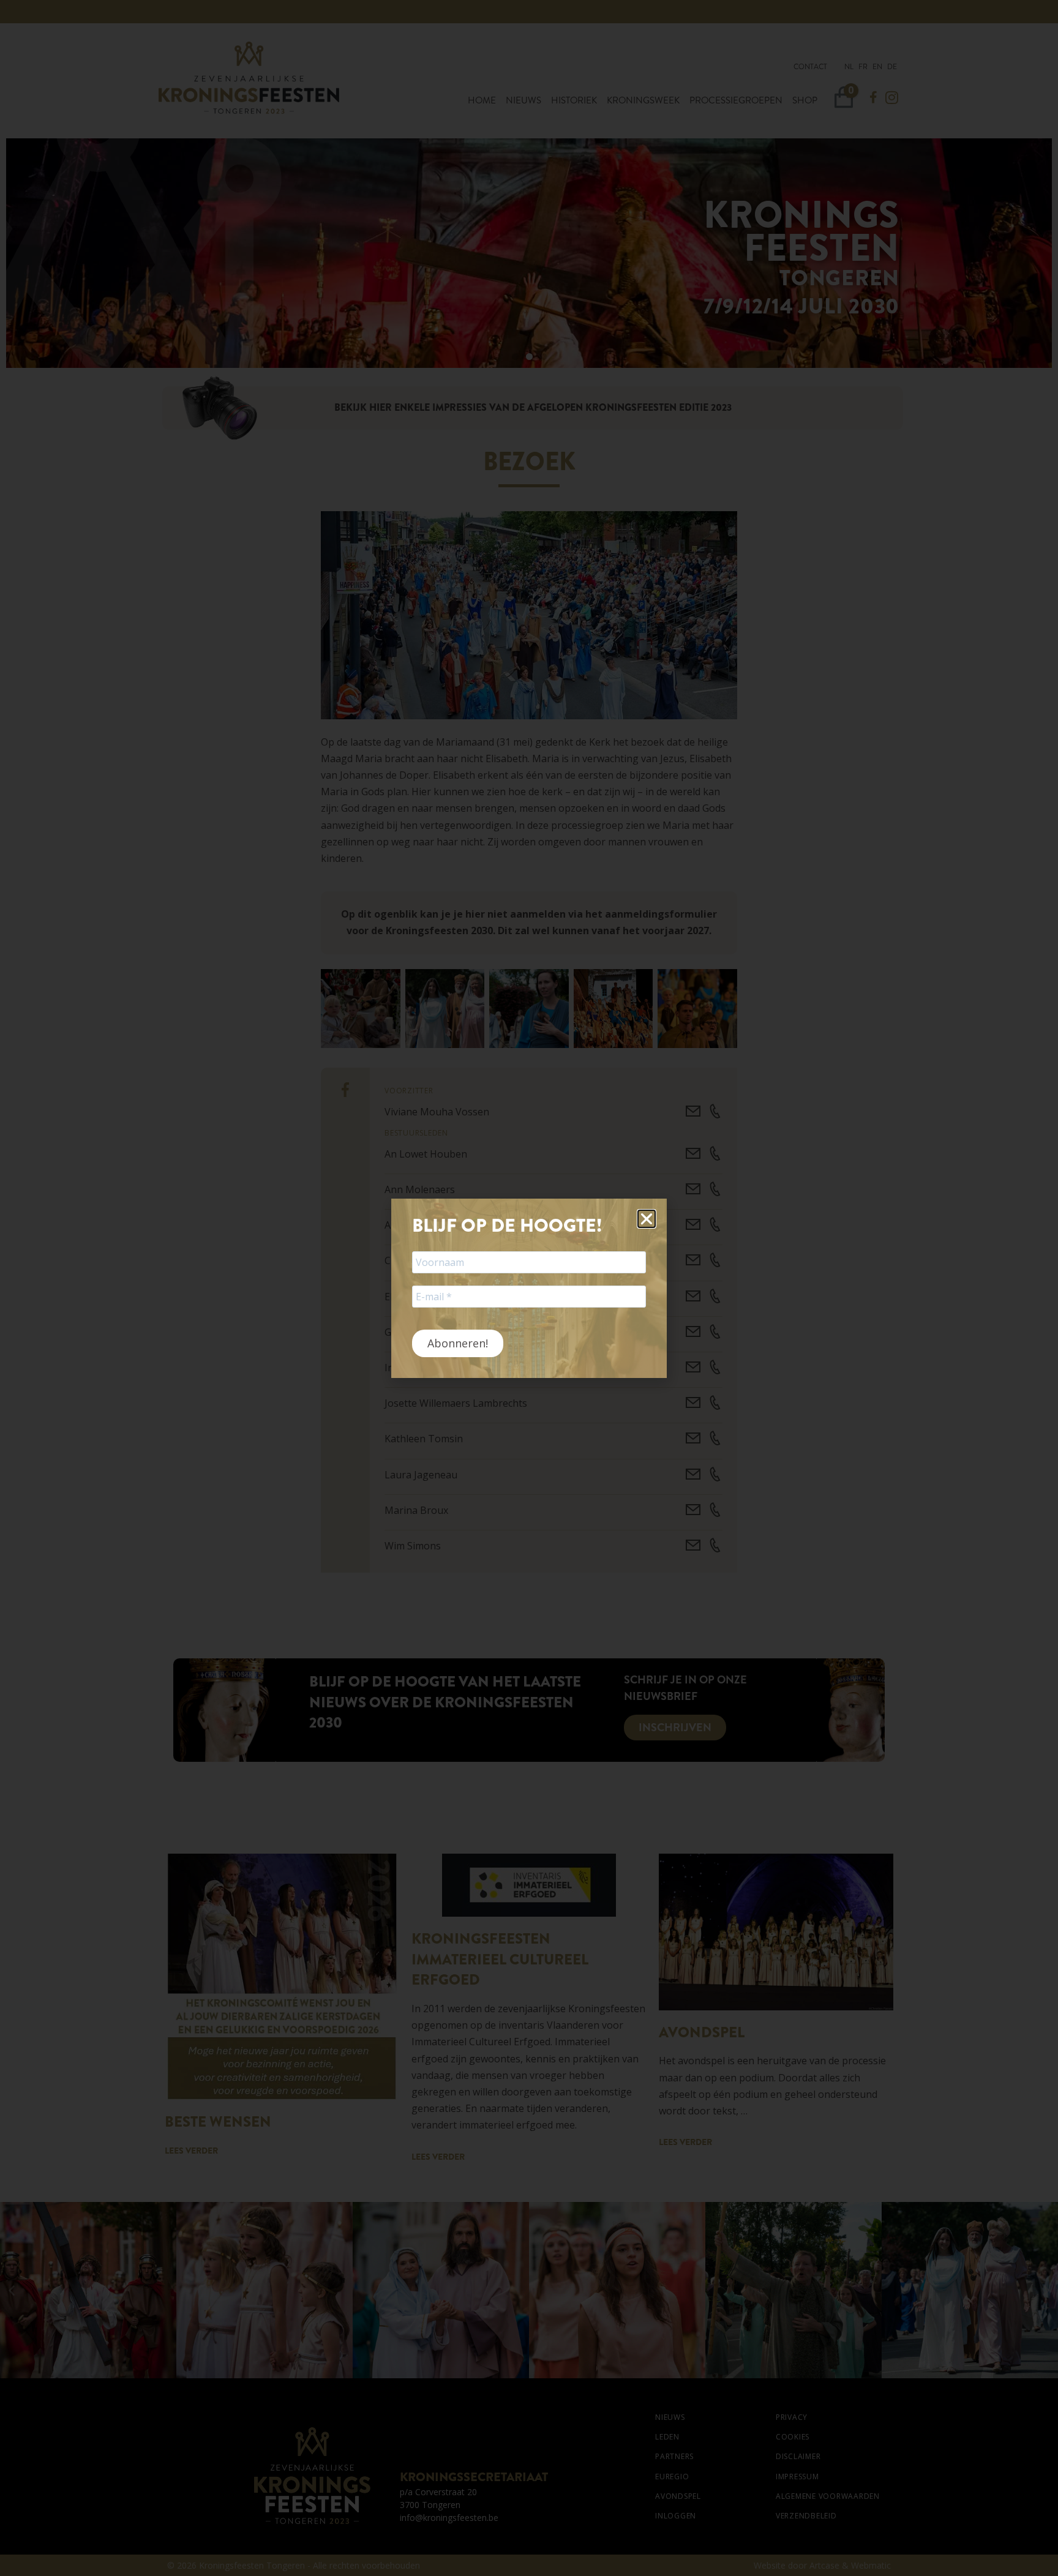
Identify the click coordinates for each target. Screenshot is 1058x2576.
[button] (647, 1219)
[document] (529, 1288)
